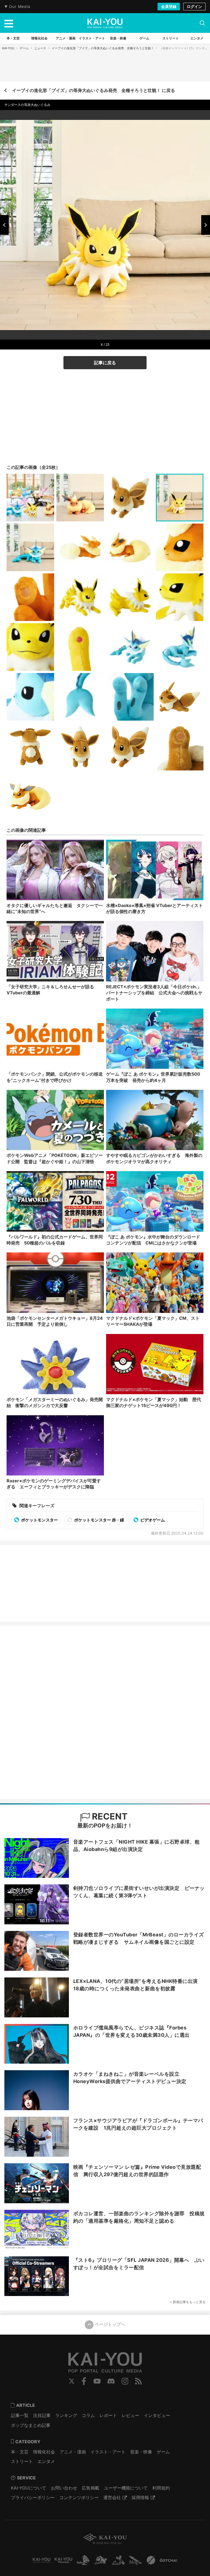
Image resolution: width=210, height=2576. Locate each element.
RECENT (109, 1816)
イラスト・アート (108, 2452)
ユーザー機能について (126, 2488)
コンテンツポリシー (79, 2497)
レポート (108, 2415)
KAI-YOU (8, 48)
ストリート (22, 2461)
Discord (111, 2381)
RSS (138, 2381)
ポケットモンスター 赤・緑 (99, 1520)
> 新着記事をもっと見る (188, 2302)
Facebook (84, 2381)
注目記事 (42, 2415)
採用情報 (140, 2497)
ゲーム (24, 48)
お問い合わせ (64, 2488)
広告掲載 (91, 2488)
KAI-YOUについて (29, 2488)
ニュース (40, 48)
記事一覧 (20, 2415)
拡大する (107, 333)
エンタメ (46, 2461)
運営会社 (112, 2497)
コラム (88, 2415)
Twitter (72, 2381)
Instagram (125, 2381)
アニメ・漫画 (73, 2452)
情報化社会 (44, 2452)
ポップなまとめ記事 (31, 2425)
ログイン (194, 6)
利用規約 (161, 2488)
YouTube (97, 2381)
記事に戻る (105, 363)
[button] (4, 225)
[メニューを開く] (9, 23)
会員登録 (169, 6)
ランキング (66, 2415)
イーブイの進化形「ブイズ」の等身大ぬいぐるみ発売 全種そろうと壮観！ (103, 48)
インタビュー (157, 2415)
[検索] (202, 23)
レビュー (130, 2415)
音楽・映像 (141, 2452)
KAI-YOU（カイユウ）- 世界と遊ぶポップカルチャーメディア (105, 23)
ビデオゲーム (152, 1520)
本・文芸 (20, 2452)
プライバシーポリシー (33, 2497)
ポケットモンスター (39, 1520)
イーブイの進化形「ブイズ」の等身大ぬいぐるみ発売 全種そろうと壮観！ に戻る (94, 90)
